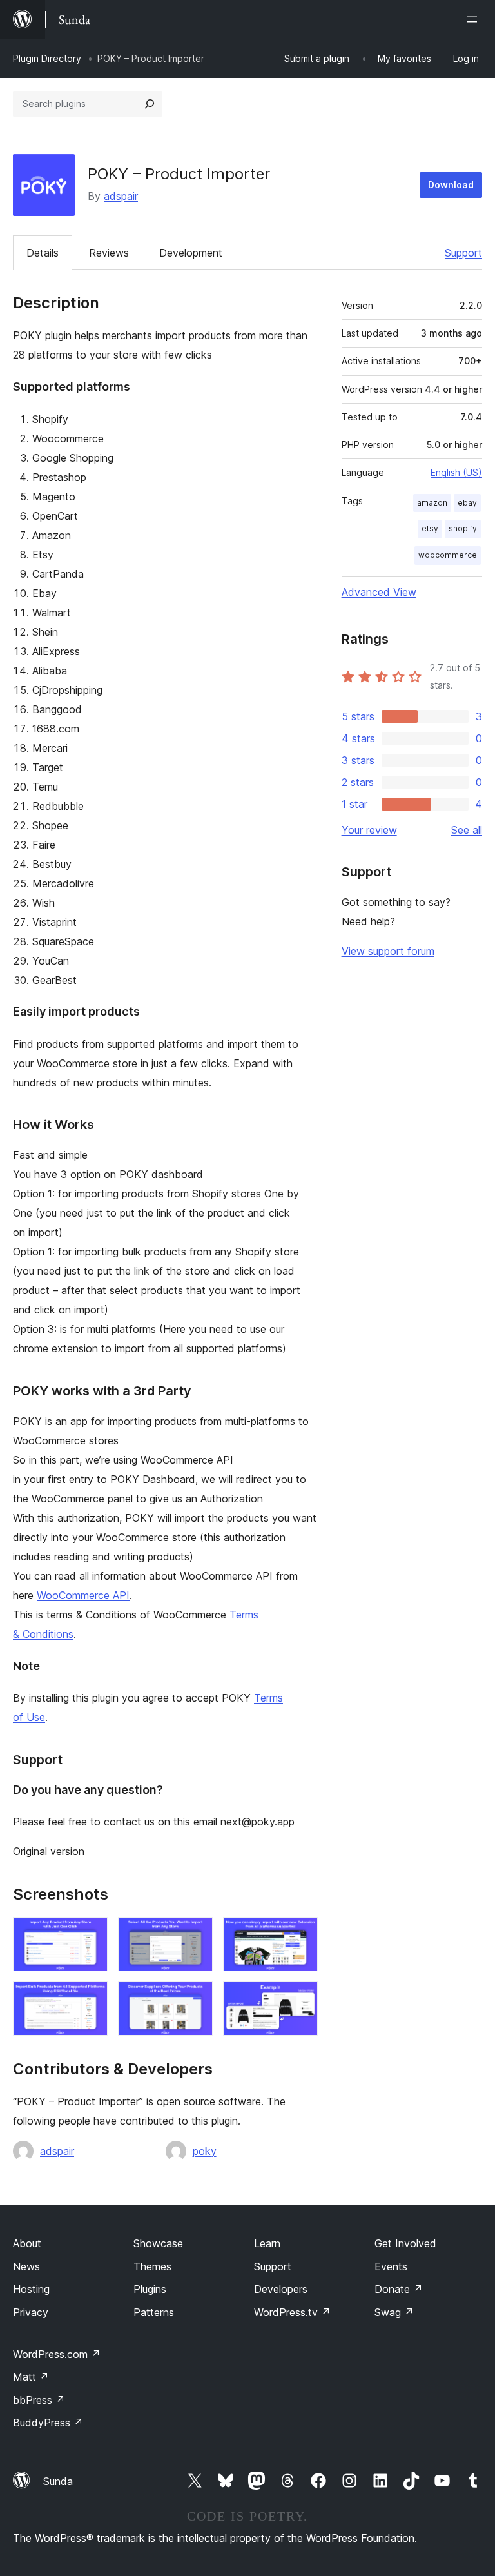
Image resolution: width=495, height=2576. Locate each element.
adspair (121, 196)
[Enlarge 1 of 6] (90, 1934)
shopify (463, 528)
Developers (281, 2289)
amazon (432, 503)
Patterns (154, 2312)
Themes (152, 2266)
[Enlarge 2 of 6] (195, 1934)
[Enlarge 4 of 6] (90, 1999)
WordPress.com (57, 2354)
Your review (369, 830)
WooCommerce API (83, 1595)
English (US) (456, 472)
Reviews (109, 253)
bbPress (39, 2400)
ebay (467, 503)
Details (43, 253)
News (26, 2266)
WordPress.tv (292, 2312)
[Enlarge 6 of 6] (300, 1999)
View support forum (388, 951)
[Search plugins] (150, 104)
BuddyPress (48, 2423)
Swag (394, 2312)
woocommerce (448, 555)
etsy (430, 528)
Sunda (58, 2481)
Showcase (158, 2243)
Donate (399, 2289)
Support (463, 253)
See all (467, 830)
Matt (31, 2377)
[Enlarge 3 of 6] (300, 1934)
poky (205, 2151)
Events (391, 2266)
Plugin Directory (47, 58)
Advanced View (379, 592)
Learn (267, 2243)
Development (191, 253)
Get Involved (405, 2243)
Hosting (31, 2289)
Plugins (150, 2289)
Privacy (31, 2312)
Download (451, 185)
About (27, 2243)
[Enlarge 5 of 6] (195, 1999)
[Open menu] (474, 19)
